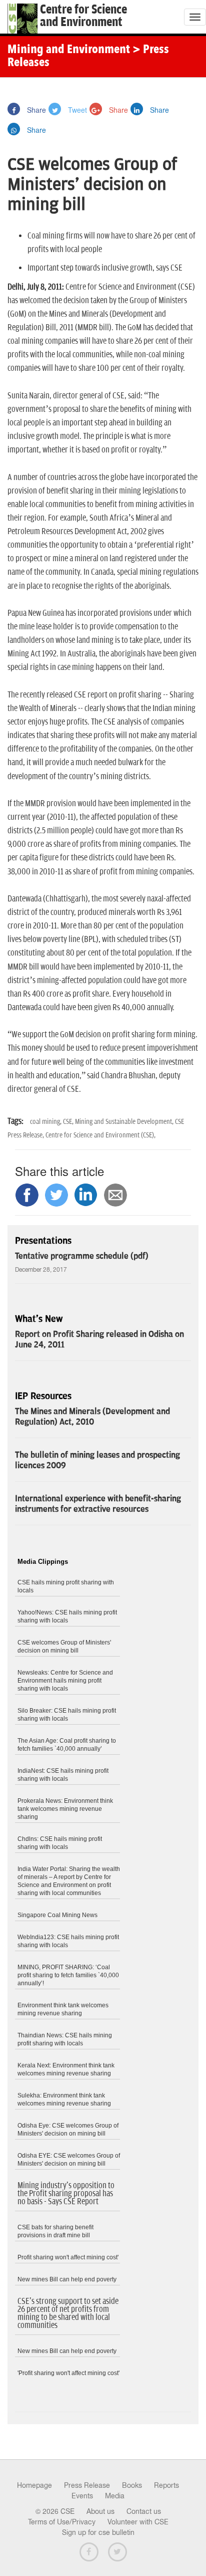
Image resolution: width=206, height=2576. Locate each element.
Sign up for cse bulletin (98, 2532)
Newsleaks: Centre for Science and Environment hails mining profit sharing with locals (65, 1681)
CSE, (69, 1122)
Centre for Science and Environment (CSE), (100, 1135)
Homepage (34, 2485)
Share (35, 110)
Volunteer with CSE (138, 2522)
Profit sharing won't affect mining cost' (68, 2257)
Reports (166, 2485)
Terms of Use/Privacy (62, 2522)
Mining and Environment (69, 50)
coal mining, (46, 1122)
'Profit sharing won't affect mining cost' (68, 2373)
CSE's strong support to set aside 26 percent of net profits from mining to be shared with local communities (68, 2313)
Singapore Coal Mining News (57, 1915)
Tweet (76, 110)
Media (115, 2496)
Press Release (87, 2485)
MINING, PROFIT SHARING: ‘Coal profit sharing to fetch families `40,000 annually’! (68, 1975)
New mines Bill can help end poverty (67, 2279)
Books (132, 2485)
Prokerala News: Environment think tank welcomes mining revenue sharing (65, 1809)
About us (100, 2511)
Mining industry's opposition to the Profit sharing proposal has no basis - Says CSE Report (66, 2194)
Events (82, 2496)
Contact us (144, 2511)
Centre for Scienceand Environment (83, 16)
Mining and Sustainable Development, (125, 1122)
